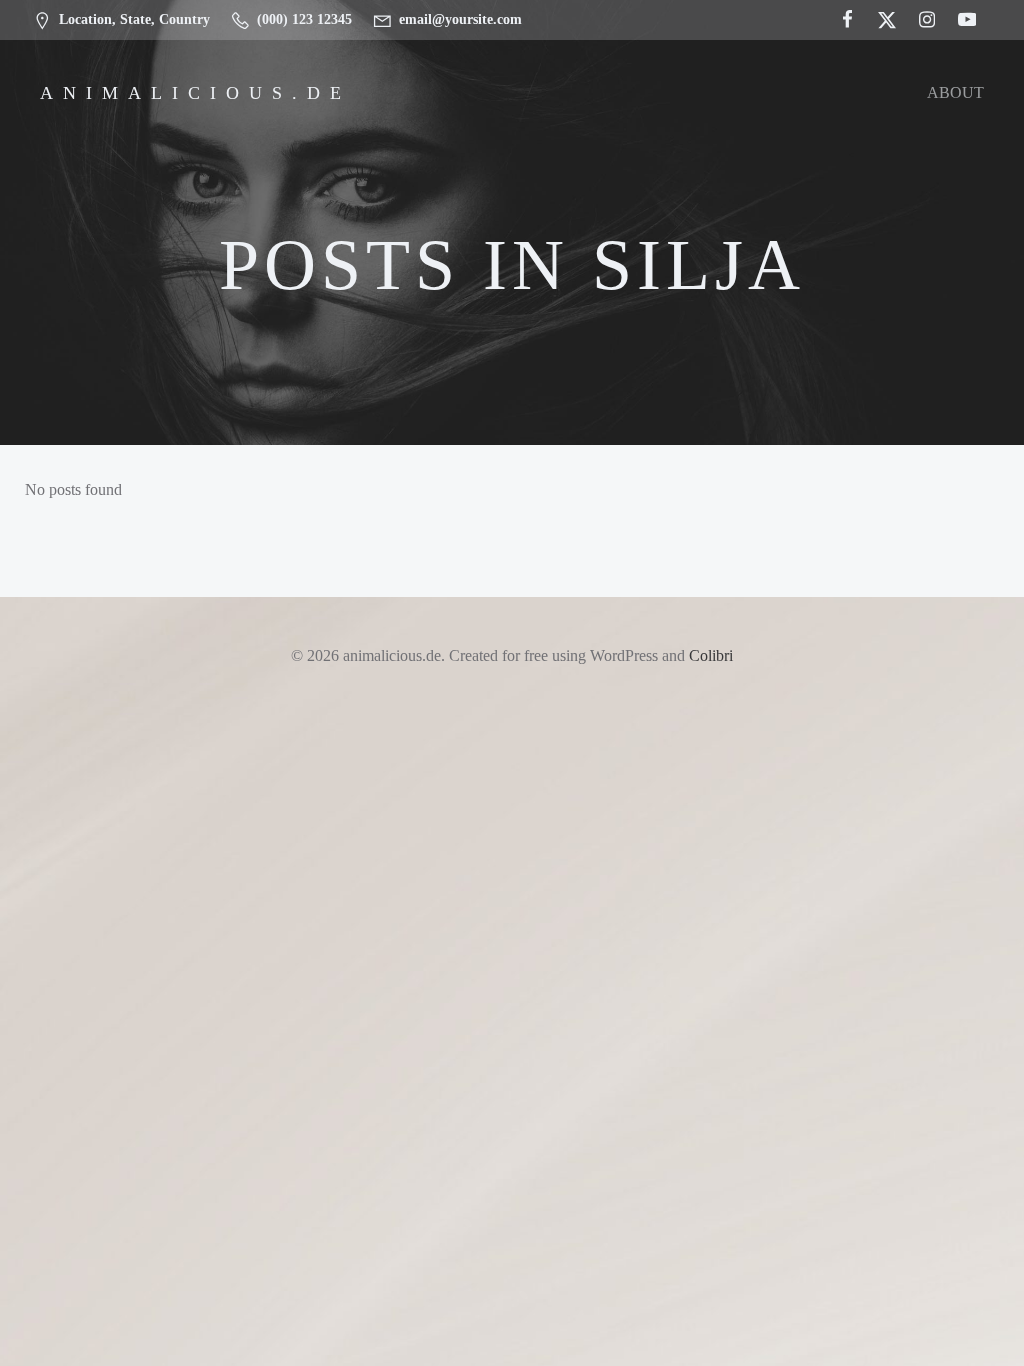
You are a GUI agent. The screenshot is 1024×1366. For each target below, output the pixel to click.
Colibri (711, 655)
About (955, 92)
